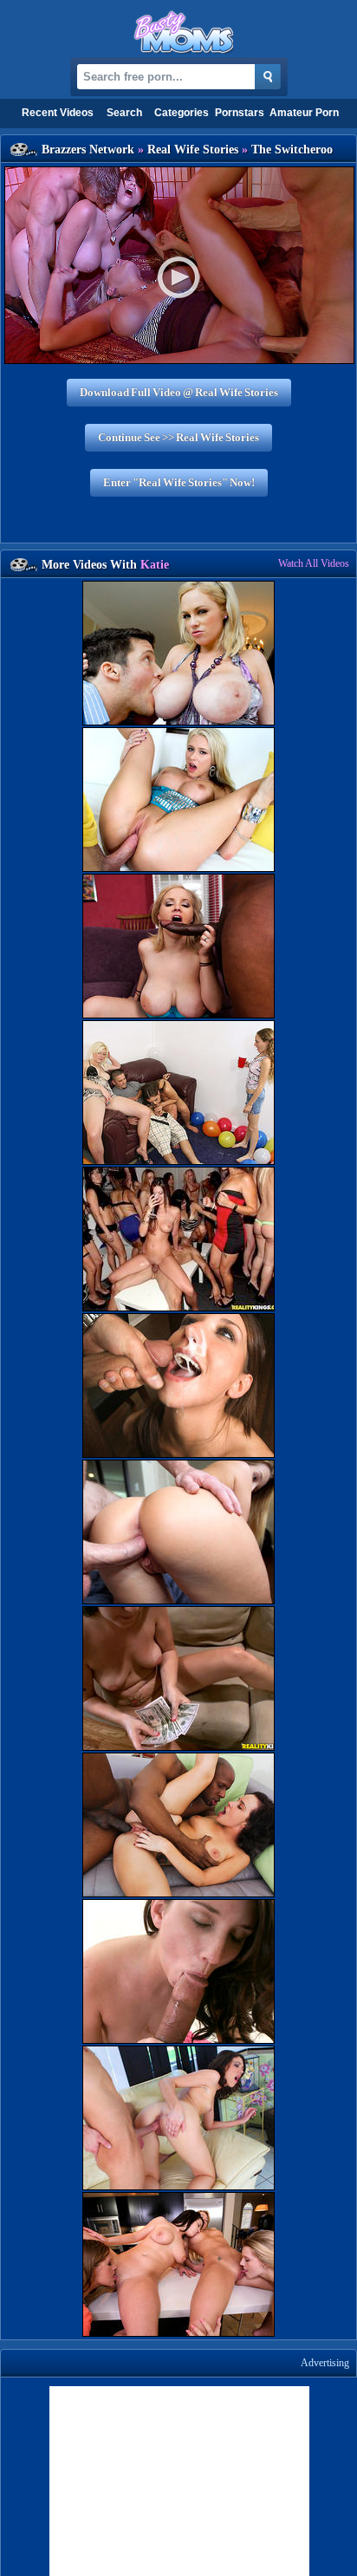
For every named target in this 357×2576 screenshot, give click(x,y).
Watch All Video (314, 563)
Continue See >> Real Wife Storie (178, 437)
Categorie (182, 113)
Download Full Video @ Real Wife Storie (179, 392)
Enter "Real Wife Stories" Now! (179, 482)
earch (124, 113)
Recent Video (58, 113)
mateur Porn (304, 113)
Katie (155, 565)
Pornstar (240, 113)
